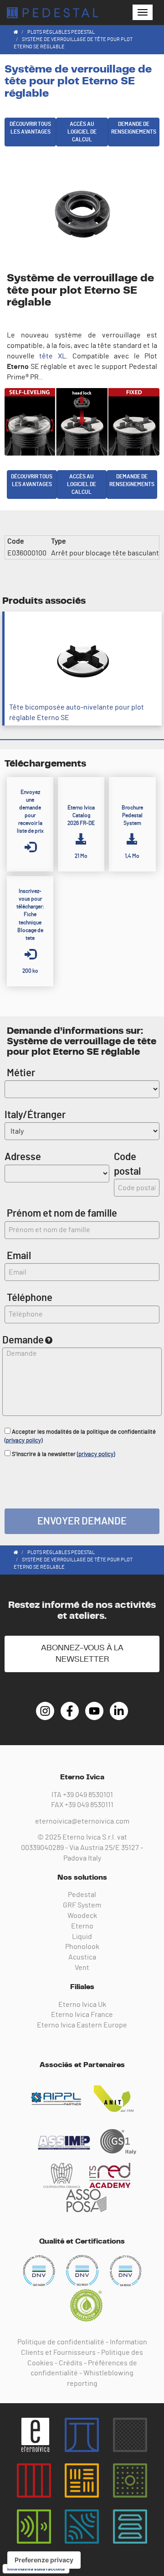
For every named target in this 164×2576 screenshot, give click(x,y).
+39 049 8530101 (88, 1795)
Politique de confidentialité (61, 2342)
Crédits (71, 2363)
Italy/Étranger (35, 1115)
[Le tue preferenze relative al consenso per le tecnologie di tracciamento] (44, 2560)
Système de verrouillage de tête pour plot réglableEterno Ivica (52, 13)
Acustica (82, 1957)
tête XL (52, 356)
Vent (82, 1968)
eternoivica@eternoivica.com (82, 1821)
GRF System (82, 1905)
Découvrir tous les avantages (30, 128)
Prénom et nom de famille (62, 1213)
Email (19, 1256)
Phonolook (82, 1947)
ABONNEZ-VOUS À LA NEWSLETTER (82, 1654)
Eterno (82, 1926)
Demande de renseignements (134, 128)
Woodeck (82, 1916)
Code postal (127, 1164)
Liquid (82, 1937)
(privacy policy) (23, 1441)
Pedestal (82, 1895)
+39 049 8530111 (89, 1805)
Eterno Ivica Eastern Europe (82, 2025)
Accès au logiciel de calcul (82, 132)
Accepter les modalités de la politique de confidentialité (80, 1436)
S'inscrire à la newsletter (63, 1454)
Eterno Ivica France (82, 2015)
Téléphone (30, 1298)
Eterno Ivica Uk (82, 2005)
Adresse (23, 1157)
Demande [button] (23, 1340)
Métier (21, 1073)
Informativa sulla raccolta (36, 2569)
